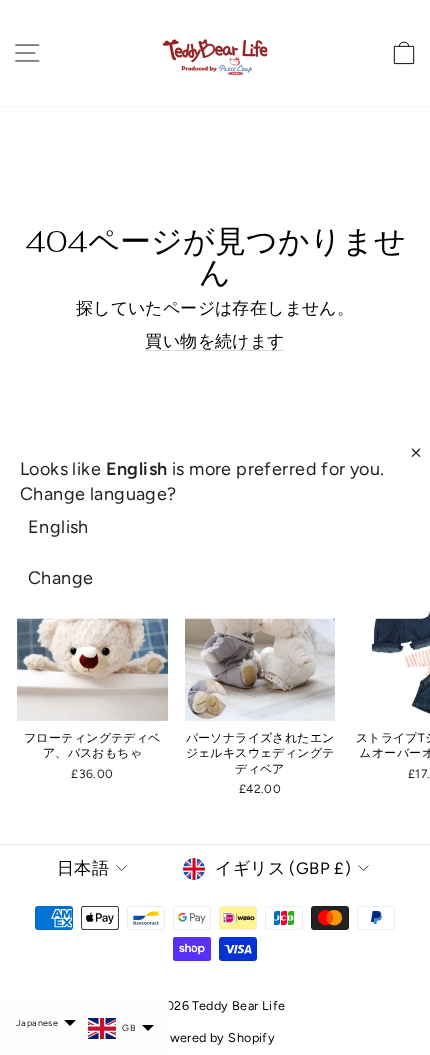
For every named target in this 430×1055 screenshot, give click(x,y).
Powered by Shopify (215, 1037)
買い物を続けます (214, 341)
